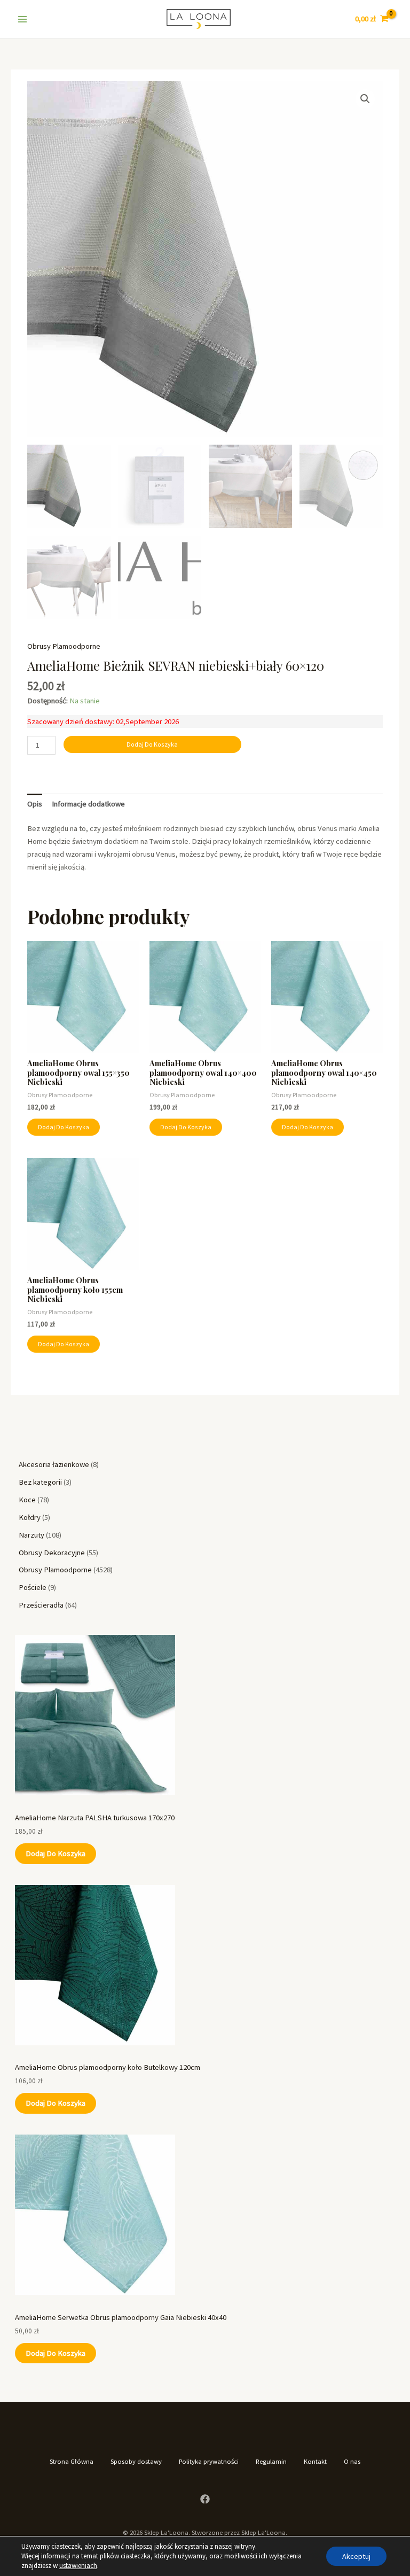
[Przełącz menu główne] (22, 19)
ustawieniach (78, 2566)
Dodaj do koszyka (56, 1853)
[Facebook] (205, 2499)
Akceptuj (356, 2556)
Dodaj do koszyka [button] (64, 1127)
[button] (365, 99)
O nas (352, 2461)
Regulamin (271, 2461)
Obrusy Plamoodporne (64, 646)
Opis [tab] (35, 804)
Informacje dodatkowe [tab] (88, 804)
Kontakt (315, 2461)
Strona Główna (72, 2461)
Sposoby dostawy (136, 2461)
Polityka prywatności (209, 2461)
